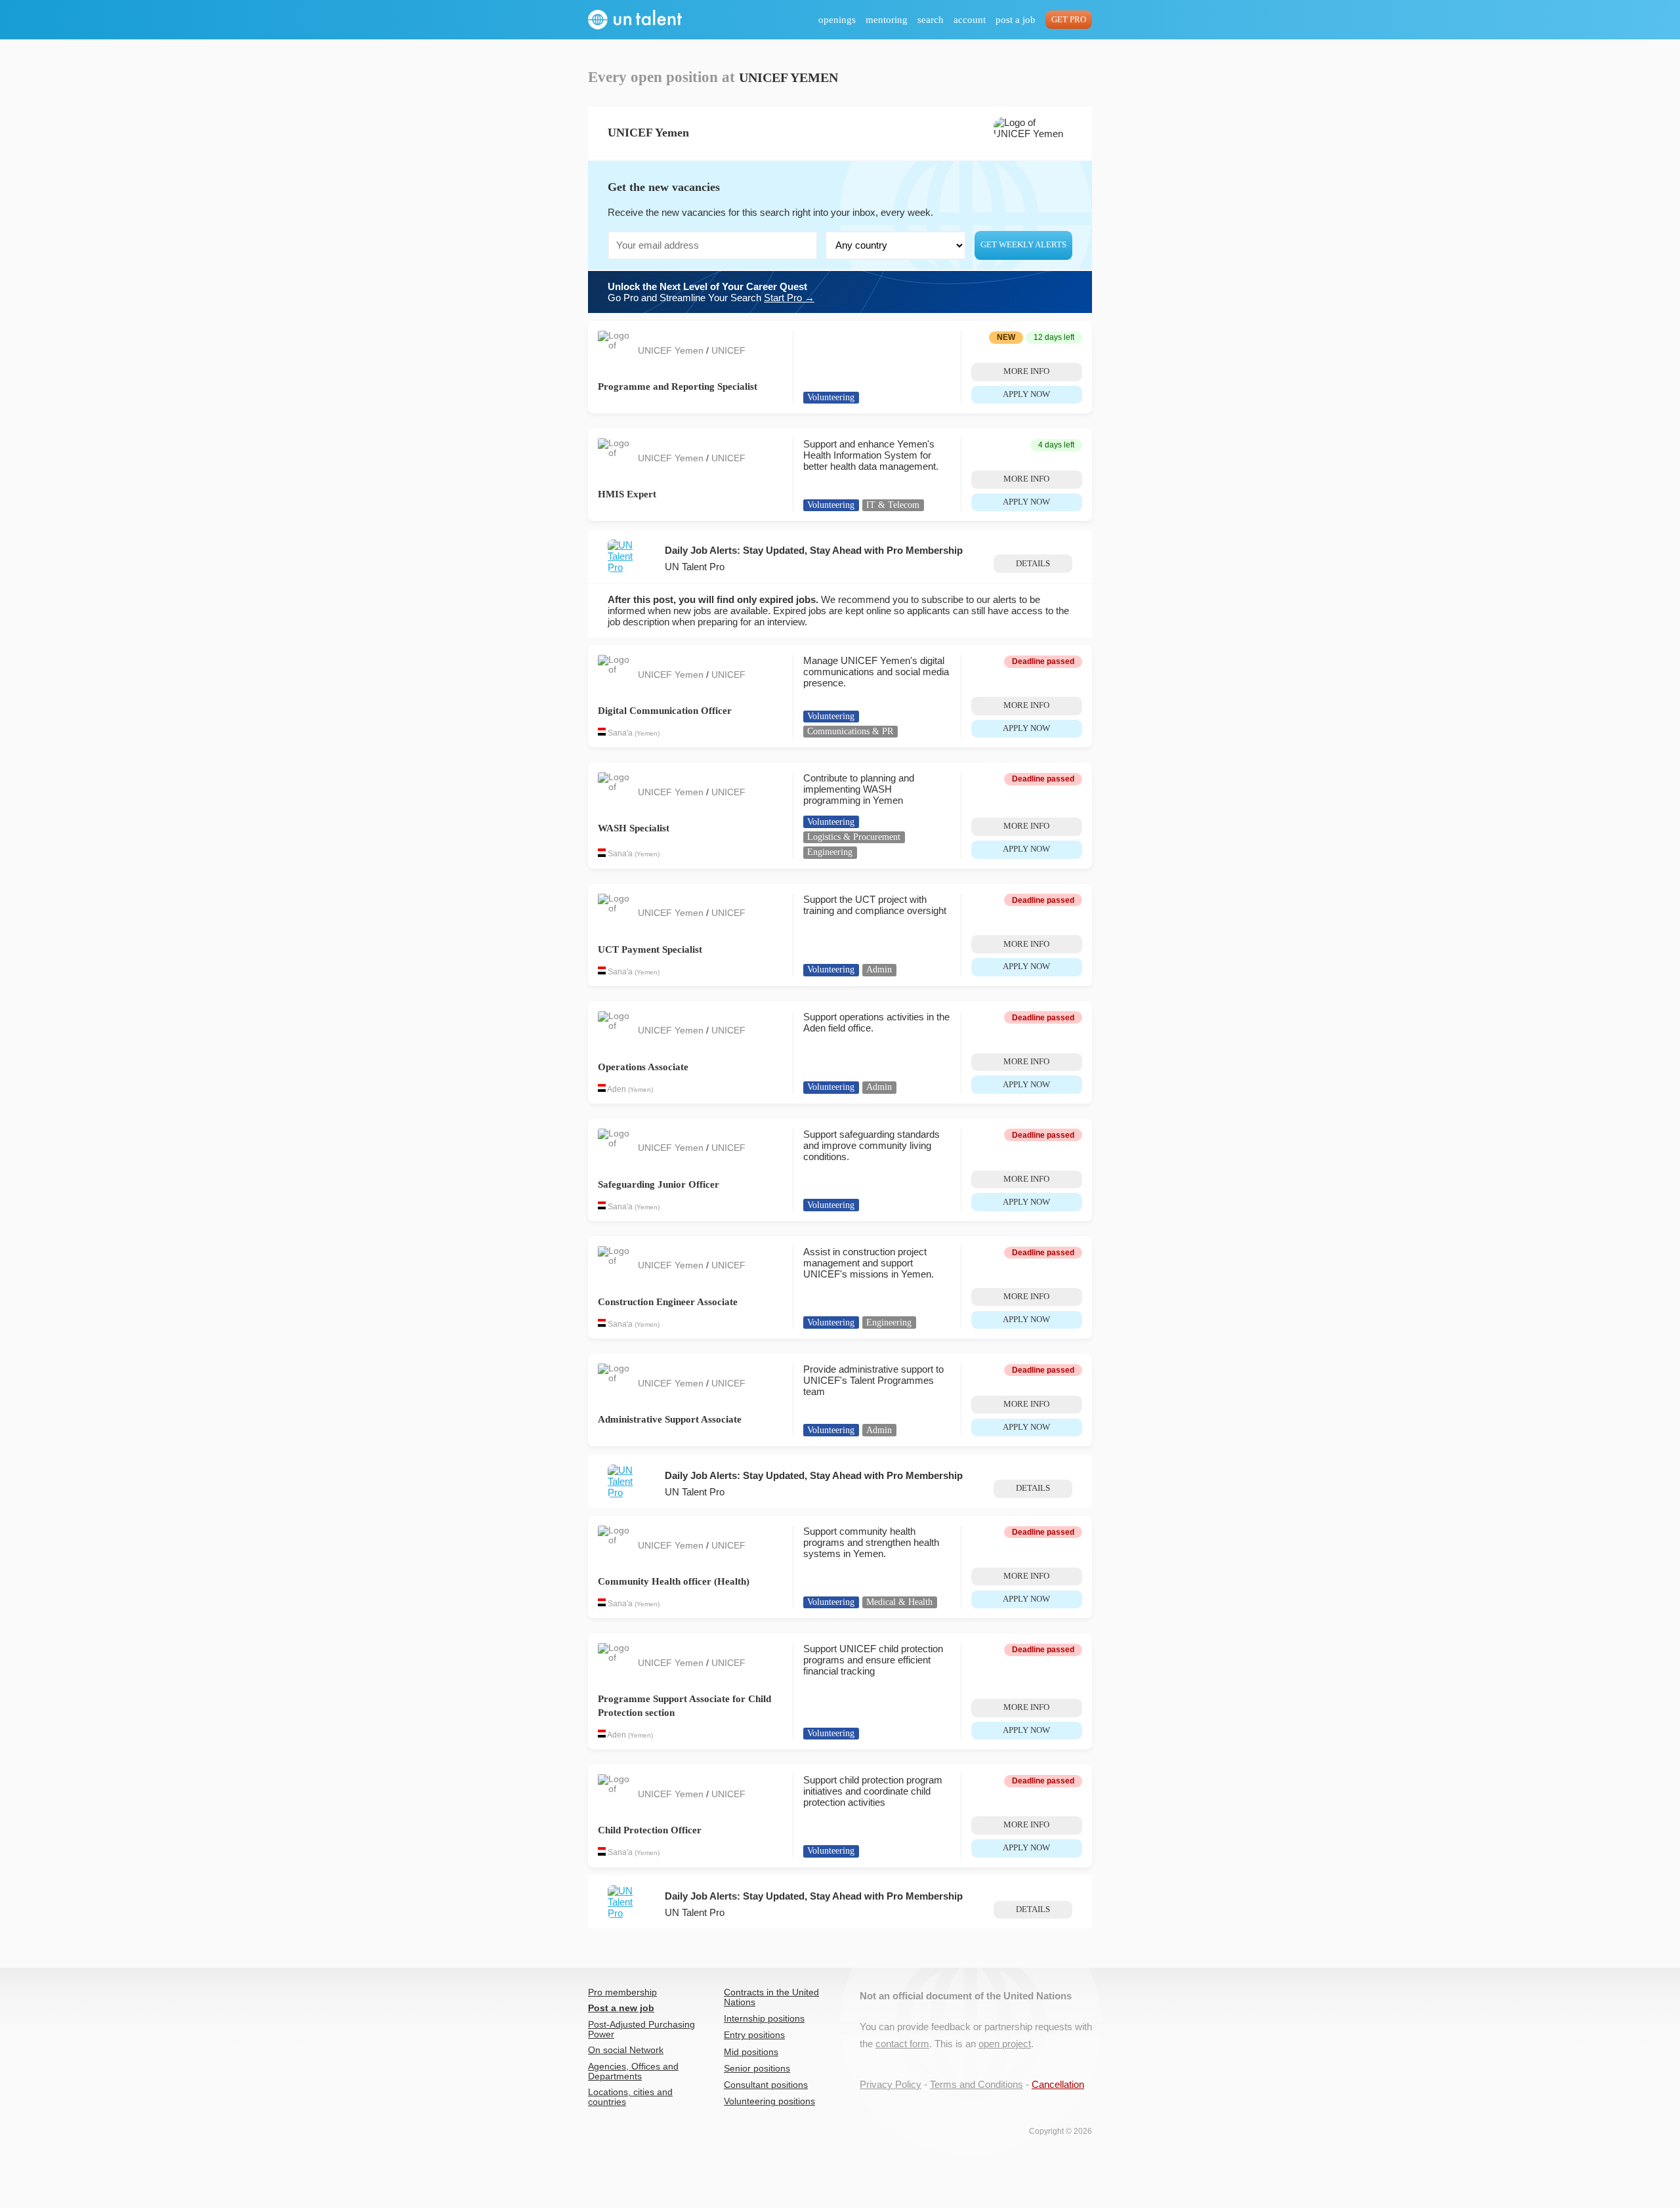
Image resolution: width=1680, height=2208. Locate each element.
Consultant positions (766, 2085)
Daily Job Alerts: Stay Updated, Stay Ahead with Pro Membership (814, 550)
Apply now (1026, 394)
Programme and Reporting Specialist (678, 386)
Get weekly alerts (1023, 245)
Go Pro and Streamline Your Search (711, 292)
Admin (879, 969)
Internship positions (764, 2019)
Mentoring (887, 20)
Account (970, 20)
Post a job (1016, 20)
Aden (617, 1089)
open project (1005, 2044)
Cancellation (1058, 2084)
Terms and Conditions (976, 2084)
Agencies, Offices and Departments (633, 2072)
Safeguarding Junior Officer (659, 1184)
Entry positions (754, 2035)
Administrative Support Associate (670, 1419)
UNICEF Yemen (672, 351)
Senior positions (757, 2069)
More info (1026, 371)
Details (1033, 564)
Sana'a (620, 733)
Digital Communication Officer (665, 711)
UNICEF (728, 351)
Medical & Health (899, 1602)
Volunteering (831, 397)
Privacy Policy (891, 2084)
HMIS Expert (627, 494)
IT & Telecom (893, 505)
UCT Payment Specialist (650, 949)
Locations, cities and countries (630, 2097)
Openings (837, 20)
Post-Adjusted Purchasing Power (641, 2030)
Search (931, 20)
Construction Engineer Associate (668, 1302)
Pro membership (622, 1992)
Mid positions (751, 2052)
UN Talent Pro (695, 567)
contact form (902, 2044)
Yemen (647, 733)
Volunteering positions (769, 2101)
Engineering (830, 852)
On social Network (626, 2050)
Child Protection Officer (650, 1830)
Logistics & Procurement (854, 837)
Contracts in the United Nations (771, 1997)
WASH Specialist (634, 828)
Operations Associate (643, 1067)
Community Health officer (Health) (674, 1581)
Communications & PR (850, 731)
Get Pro (1069, 20)
